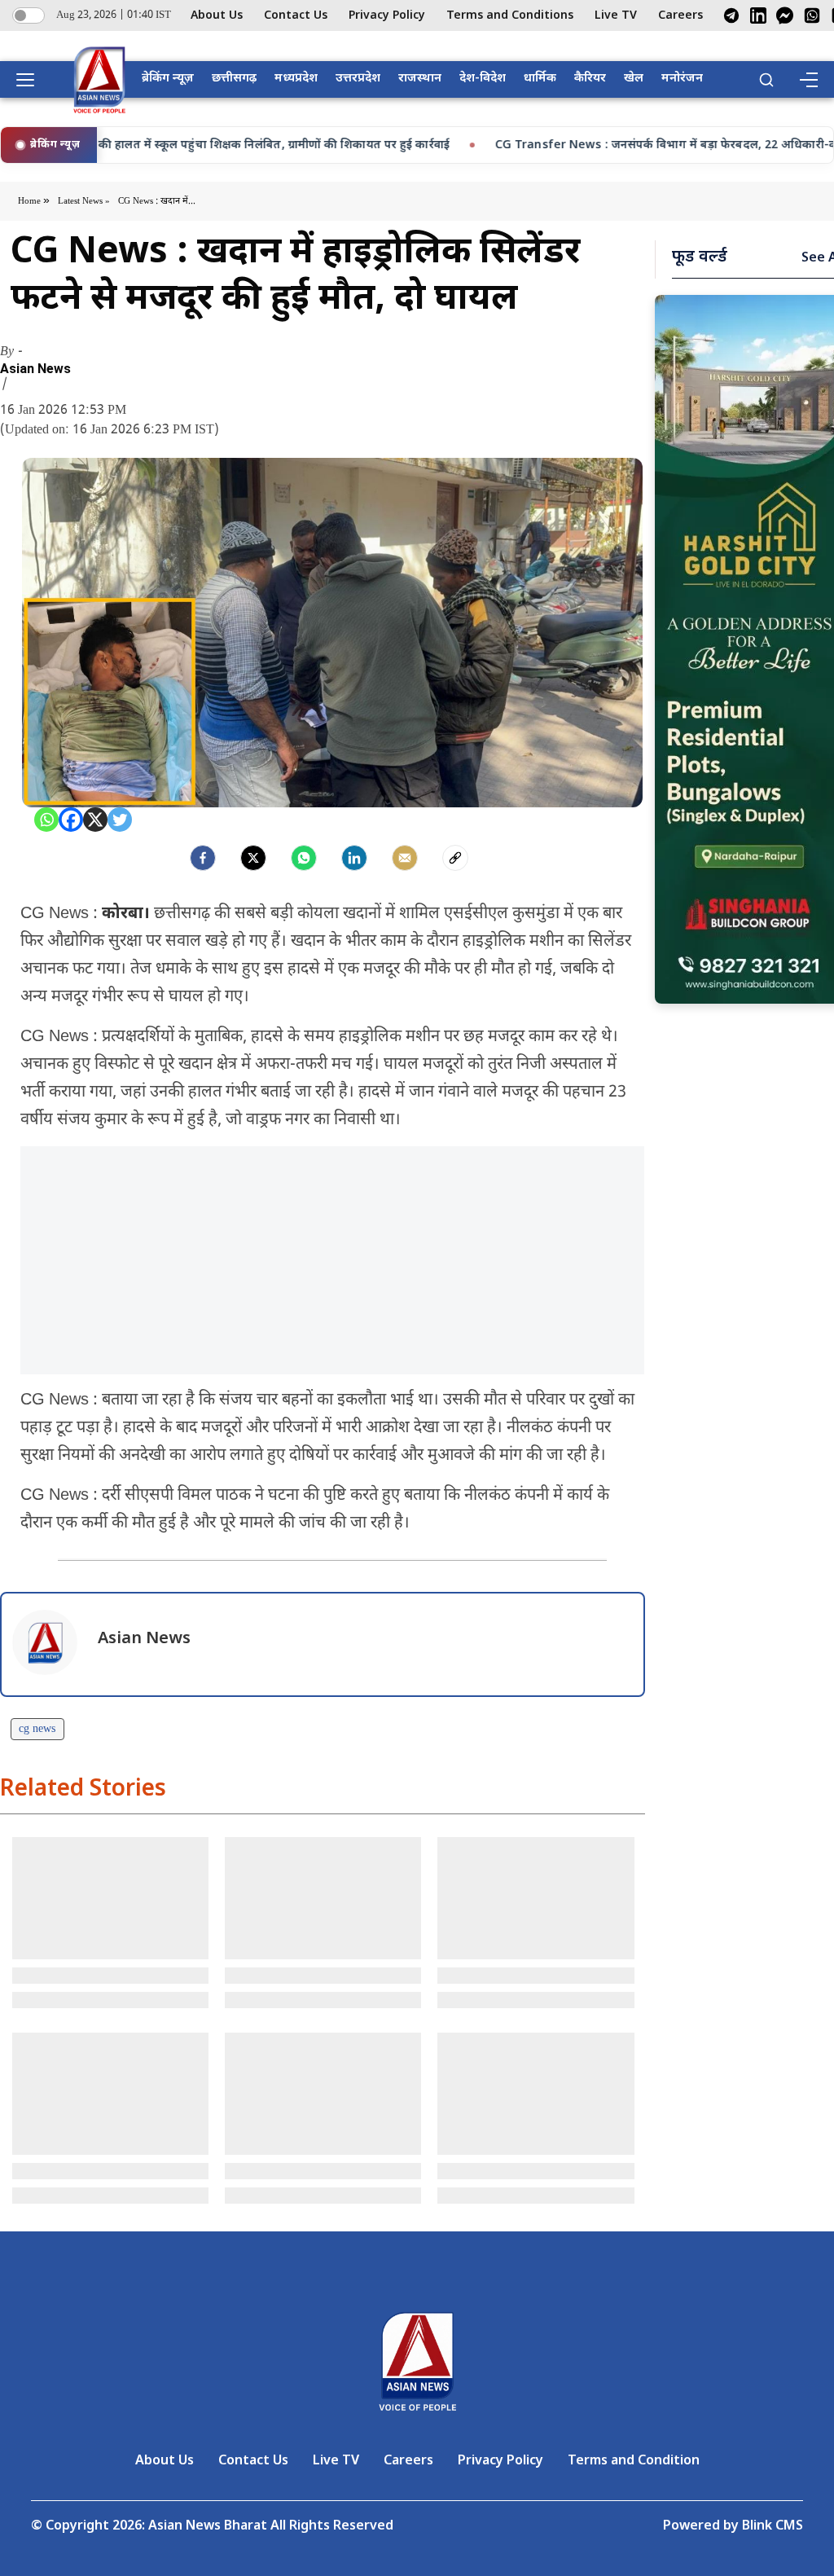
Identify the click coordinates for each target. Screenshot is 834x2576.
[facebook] (203, 858)
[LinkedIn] (758, 15)
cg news (37, 1729)
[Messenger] (785, 15)
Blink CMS (773, 2527)
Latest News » (84, 201)
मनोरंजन (682, 79)
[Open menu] (31, 80)
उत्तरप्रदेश (358, 79)
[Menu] (808, 80)
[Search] (766, 80)
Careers (680, 16)
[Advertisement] (323, 1260)
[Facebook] (71, 820)
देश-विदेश (483, 79)
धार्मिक (540, 79)
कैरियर (590, 79)
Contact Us (296, 16)
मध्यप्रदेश (296, 79)
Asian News (35, 369)
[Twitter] (120, 820)
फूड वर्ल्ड (700, 257)
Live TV (616, 16)
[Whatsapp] (46, 820)
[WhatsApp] (812, 15)
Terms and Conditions (510, 16)
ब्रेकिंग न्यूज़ (168, 79)
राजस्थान (420, 79)
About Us (217, 16)
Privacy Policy (387, 16)
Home (31, 201)
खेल (634, 79)
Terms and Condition (634, 2462)
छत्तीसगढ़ (234, 79)
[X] (95, 820)
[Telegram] (731, 15)
